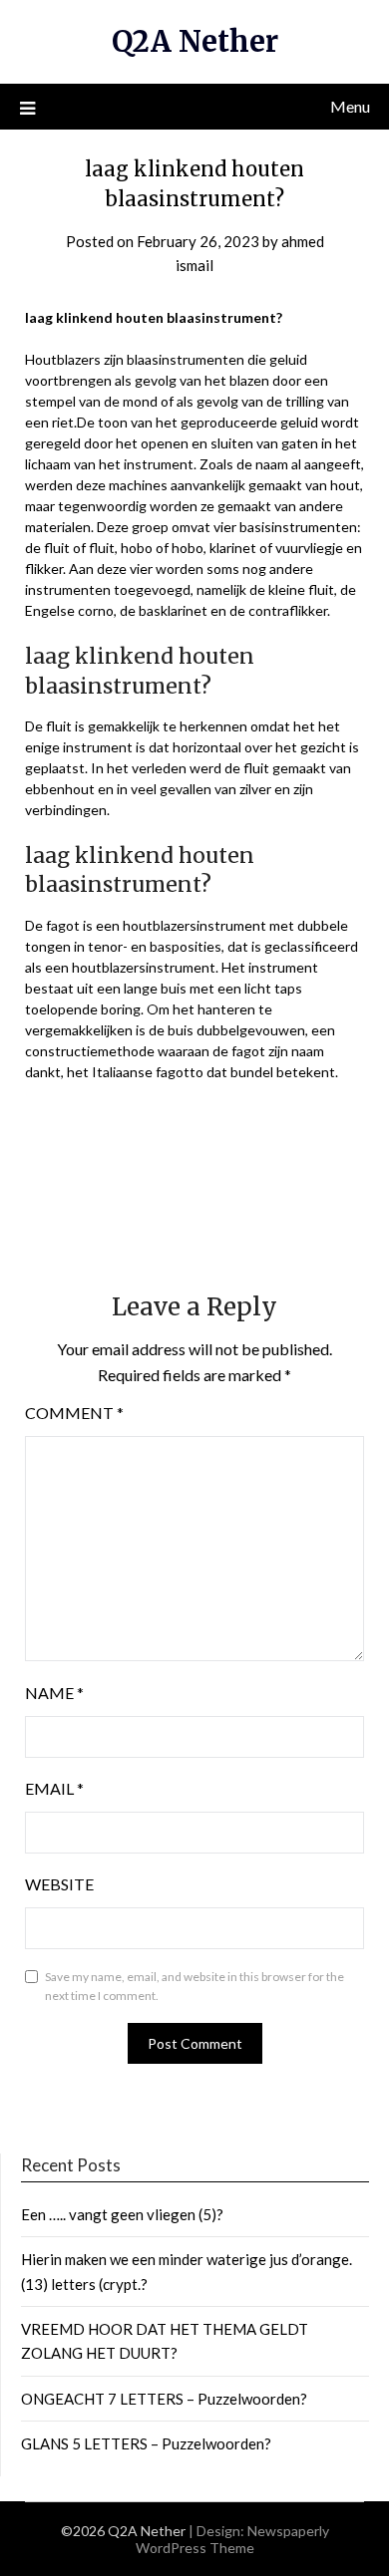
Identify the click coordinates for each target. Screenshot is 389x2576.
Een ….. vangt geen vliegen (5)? (122, 2214)
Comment (74, 1413)
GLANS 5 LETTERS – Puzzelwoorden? (146, 2443)
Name (54, 1693)
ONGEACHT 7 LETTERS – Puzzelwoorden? (164, 2399)
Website (59, 1884)
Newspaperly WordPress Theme (232, 2539)
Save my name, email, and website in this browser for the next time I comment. (194, 1987)
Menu (350, 106)
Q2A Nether (195, 41)
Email (54, 1788)
